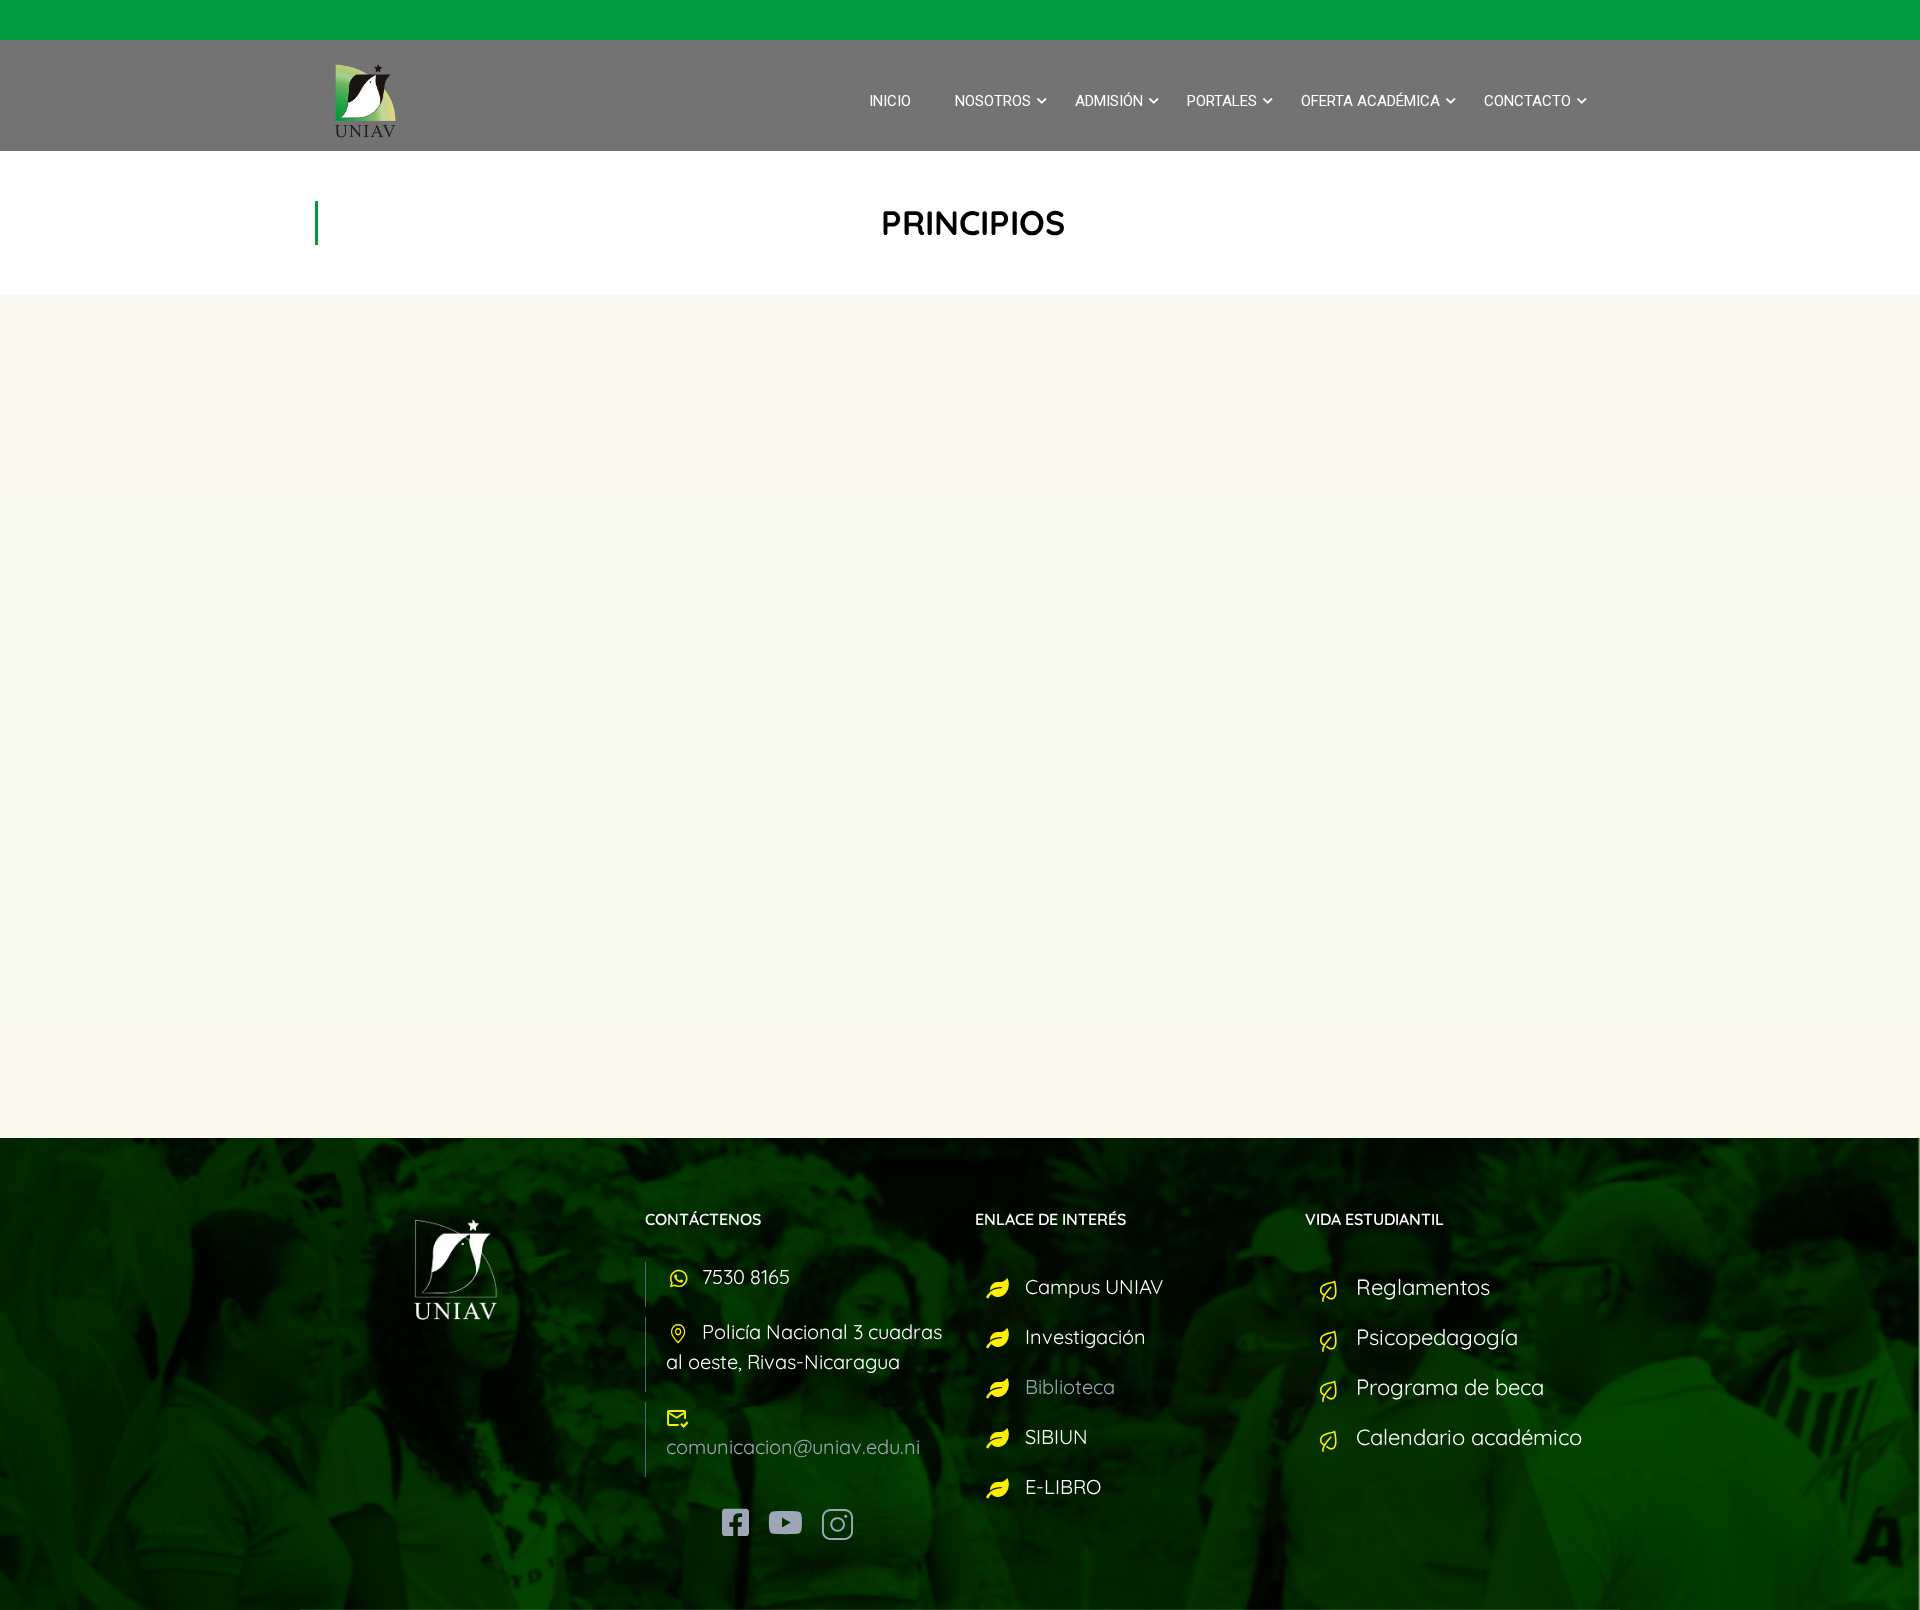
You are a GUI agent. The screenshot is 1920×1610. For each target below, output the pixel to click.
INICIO (890, 101)
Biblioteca (1070, 1386)
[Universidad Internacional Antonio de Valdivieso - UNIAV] (380, 101)
